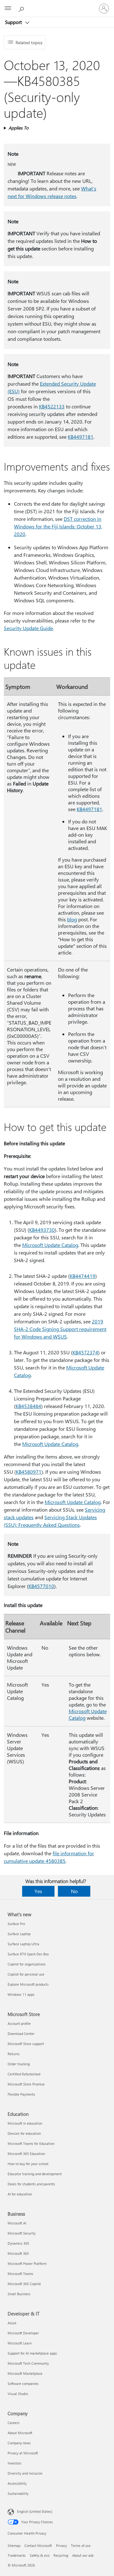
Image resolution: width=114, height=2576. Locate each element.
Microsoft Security (22, 2233)
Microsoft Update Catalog (50, 1245)
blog (72, 919)
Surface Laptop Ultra (23, 1944)
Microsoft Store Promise (26, 2084)
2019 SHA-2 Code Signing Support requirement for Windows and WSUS (60, 1329)
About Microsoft (20, 2433)
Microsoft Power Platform (27, 2263)
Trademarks (17, 2555)
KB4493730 (42, 1230)
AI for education (20, 2194)
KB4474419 (82, 1276)
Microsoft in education (25, 2123)
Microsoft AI (17, 2223)
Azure (12, 2323)
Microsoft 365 (18, 2253)
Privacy (61, 2546)
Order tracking (19, 2064)
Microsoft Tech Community (28, 2363)
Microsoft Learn (20, 2343)
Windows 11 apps (21, 1994)
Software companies (23, 2383)
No (74, 1891)
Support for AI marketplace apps (32, 2353)
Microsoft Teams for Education (31, 2143)
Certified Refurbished (24, 2074)
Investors (15, 2463)
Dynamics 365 (18, 2243)
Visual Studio (18, 2394)
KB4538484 (28, 1406)
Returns (14, 2054)
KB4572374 (85, 1352)
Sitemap (14, 2546)
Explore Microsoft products (28, 1984)
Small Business (19, 2294)
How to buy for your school (28, 2164)
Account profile (19, 2023)
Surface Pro (16, 1924)
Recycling (61, 2555)
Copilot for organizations (27, 1964)
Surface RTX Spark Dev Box (28, 1954)
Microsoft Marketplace (25, 2373)
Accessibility (17, 2483)
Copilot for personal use (26, 1974)
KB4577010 (41, 1586)
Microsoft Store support (26, 2044)
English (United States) (35, 2511)
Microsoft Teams (20, 2274)
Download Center (21, 2034)
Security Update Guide (28, 628)
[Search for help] (22, 8)
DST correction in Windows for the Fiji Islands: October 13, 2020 (58, 526)
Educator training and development (35, 2174)
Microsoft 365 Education (26, 2154)
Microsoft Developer (23, 2333)
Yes (38, 1891)
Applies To (19, 128)
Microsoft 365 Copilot (24, 2284)
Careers (14, 2423)
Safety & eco (40, 2555)
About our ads (83, 2555)
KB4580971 (29, 1472)
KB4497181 (81, 437)
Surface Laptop (19, 1934)
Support (14, 22)
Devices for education (24, 2133)
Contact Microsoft (38, 2546)
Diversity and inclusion (25, 2473)
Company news (19, 2443)
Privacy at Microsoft (23, 2453)
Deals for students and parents (31, 2184)
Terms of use (81, 2546)
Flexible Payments (21, 2094)
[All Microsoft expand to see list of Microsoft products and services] (8, 9)
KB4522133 (52, 406)
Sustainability (18, 2493)
